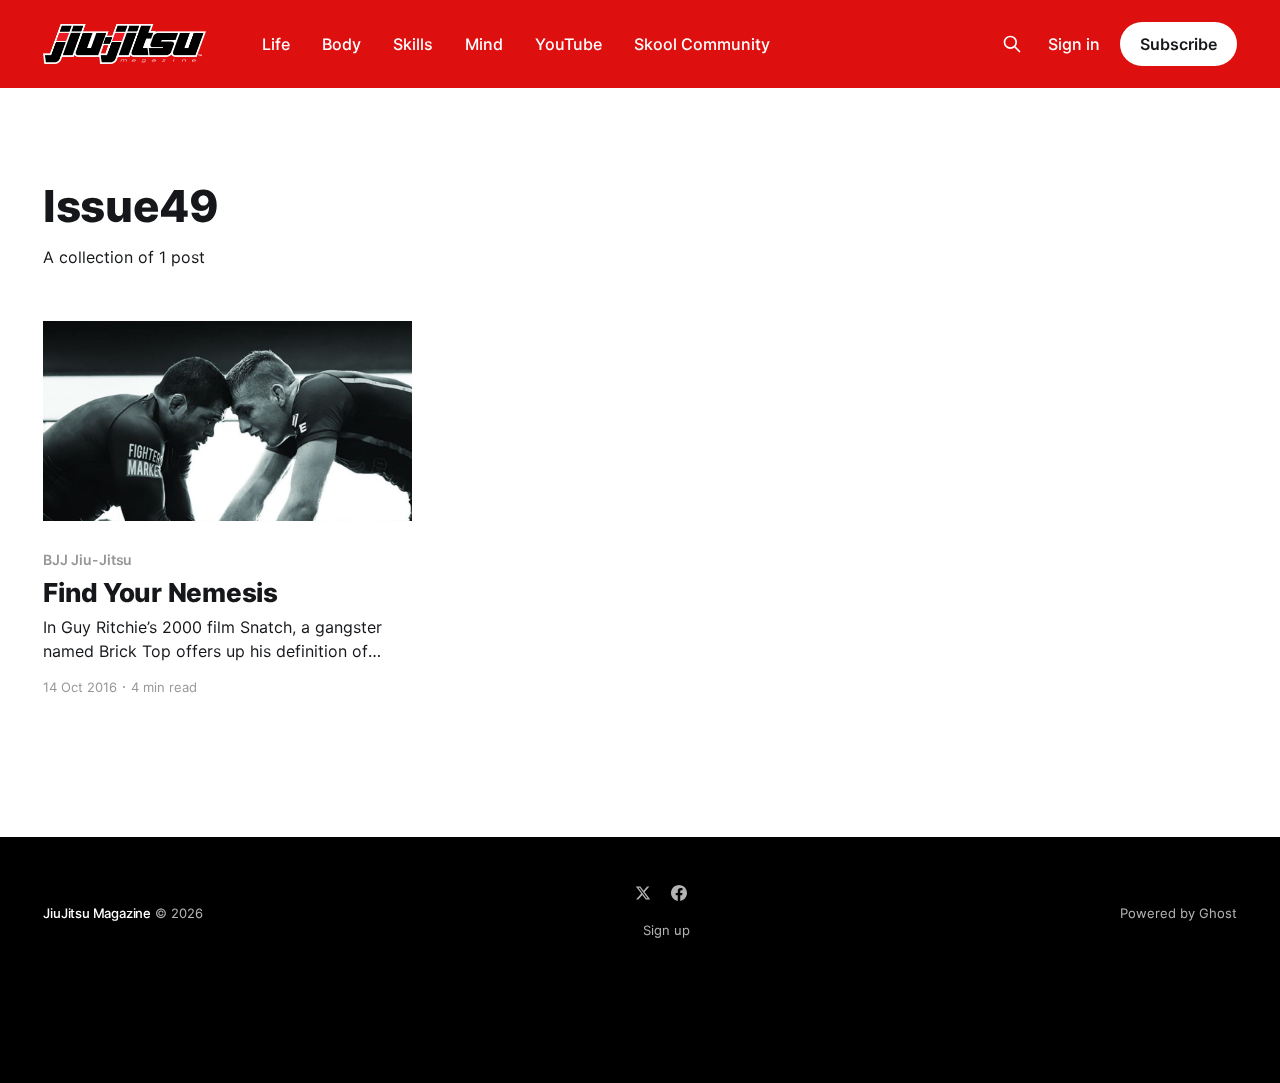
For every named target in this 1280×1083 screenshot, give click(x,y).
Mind (484, 44)
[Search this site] (1012, 44)
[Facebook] (679, 893)
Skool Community (702, 44)
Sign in (1074, 44)
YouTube (568, 44)
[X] (643, 893)
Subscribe (1178, 44)
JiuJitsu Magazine (97, 913)
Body (341, 44)
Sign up (666, 930)
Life (276, 44)
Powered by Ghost (1178, 913)
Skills (413, 44)
